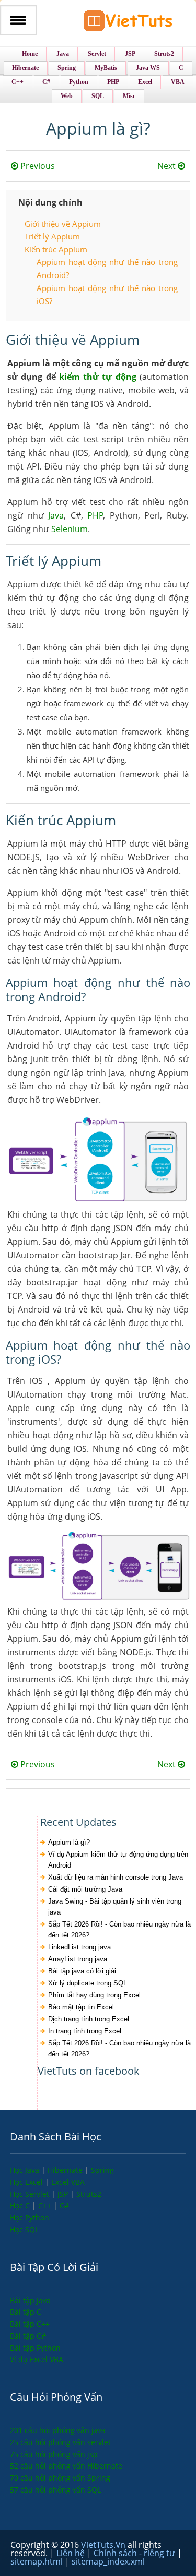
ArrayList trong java (78, 1959)
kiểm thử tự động (98, 377)
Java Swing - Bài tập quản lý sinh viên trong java (115, 1907)
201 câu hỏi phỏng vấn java (58, 2430)
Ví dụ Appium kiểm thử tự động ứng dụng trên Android (118, 1860)
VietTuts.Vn (104, 2545)
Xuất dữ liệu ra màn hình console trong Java (116, 1877)
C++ (46, 2205)
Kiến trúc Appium (56, 249)
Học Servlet (31, 2194)
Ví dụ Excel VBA (37, 2359)
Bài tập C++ (30, 2324)
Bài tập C (26, 2312)
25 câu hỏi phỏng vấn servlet (60, 2442)
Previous (37, 166)
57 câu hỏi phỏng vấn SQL (55, 2490)
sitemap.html (38, 2561)
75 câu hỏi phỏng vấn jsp (54, 2454)
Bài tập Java (30, 2300)
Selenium (70, 529)
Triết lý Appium (52, 236)
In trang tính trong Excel (85, 2031)
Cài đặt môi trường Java (85, 1889)
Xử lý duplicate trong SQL (88, 1983)
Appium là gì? (69, 1842)
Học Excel (27, 2182)
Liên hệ (72, 2553)
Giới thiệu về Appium (63, 224)
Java (56, 515)
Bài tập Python (35, 2348)
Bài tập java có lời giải (82, 1971)
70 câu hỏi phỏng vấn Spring (60, 2478)
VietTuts (128, 23)
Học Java (26, 2170)
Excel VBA (68, 2182)
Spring (102, 2170)
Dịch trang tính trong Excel (89, 2019)
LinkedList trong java (79, 1947)
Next (168, 166)
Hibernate (66, 2170)
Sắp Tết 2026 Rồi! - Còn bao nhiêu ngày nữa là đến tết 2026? (119, 1930)
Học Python (30, 2217)
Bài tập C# (28, 2336)
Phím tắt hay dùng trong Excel (94, 1995)
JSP (64, 2194)
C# (64, 2205)
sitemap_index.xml (108, 2561)
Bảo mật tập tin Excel (81, 2007)
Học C (21, 2205)
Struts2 (89, 2194)
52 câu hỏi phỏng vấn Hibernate (66, 2466)
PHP (95, 515)
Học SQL (24, 2229)
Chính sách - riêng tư (135, 2553)
